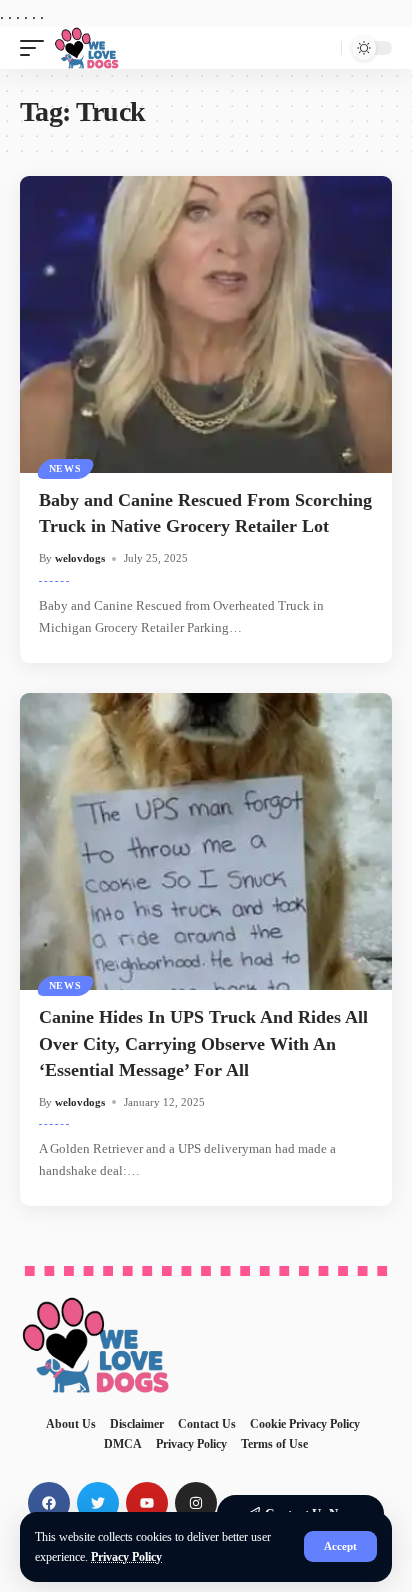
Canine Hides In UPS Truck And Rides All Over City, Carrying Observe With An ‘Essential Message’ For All (203, 1043)
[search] (321, 48)
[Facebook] (49, 1503)
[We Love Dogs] (86, 48)
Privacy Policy (126, 1557)
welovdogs (80, 558)
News (65, 468)
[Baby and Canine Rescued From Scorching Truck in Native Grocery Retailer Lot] (206, 325)
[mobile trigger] (37, 48)
